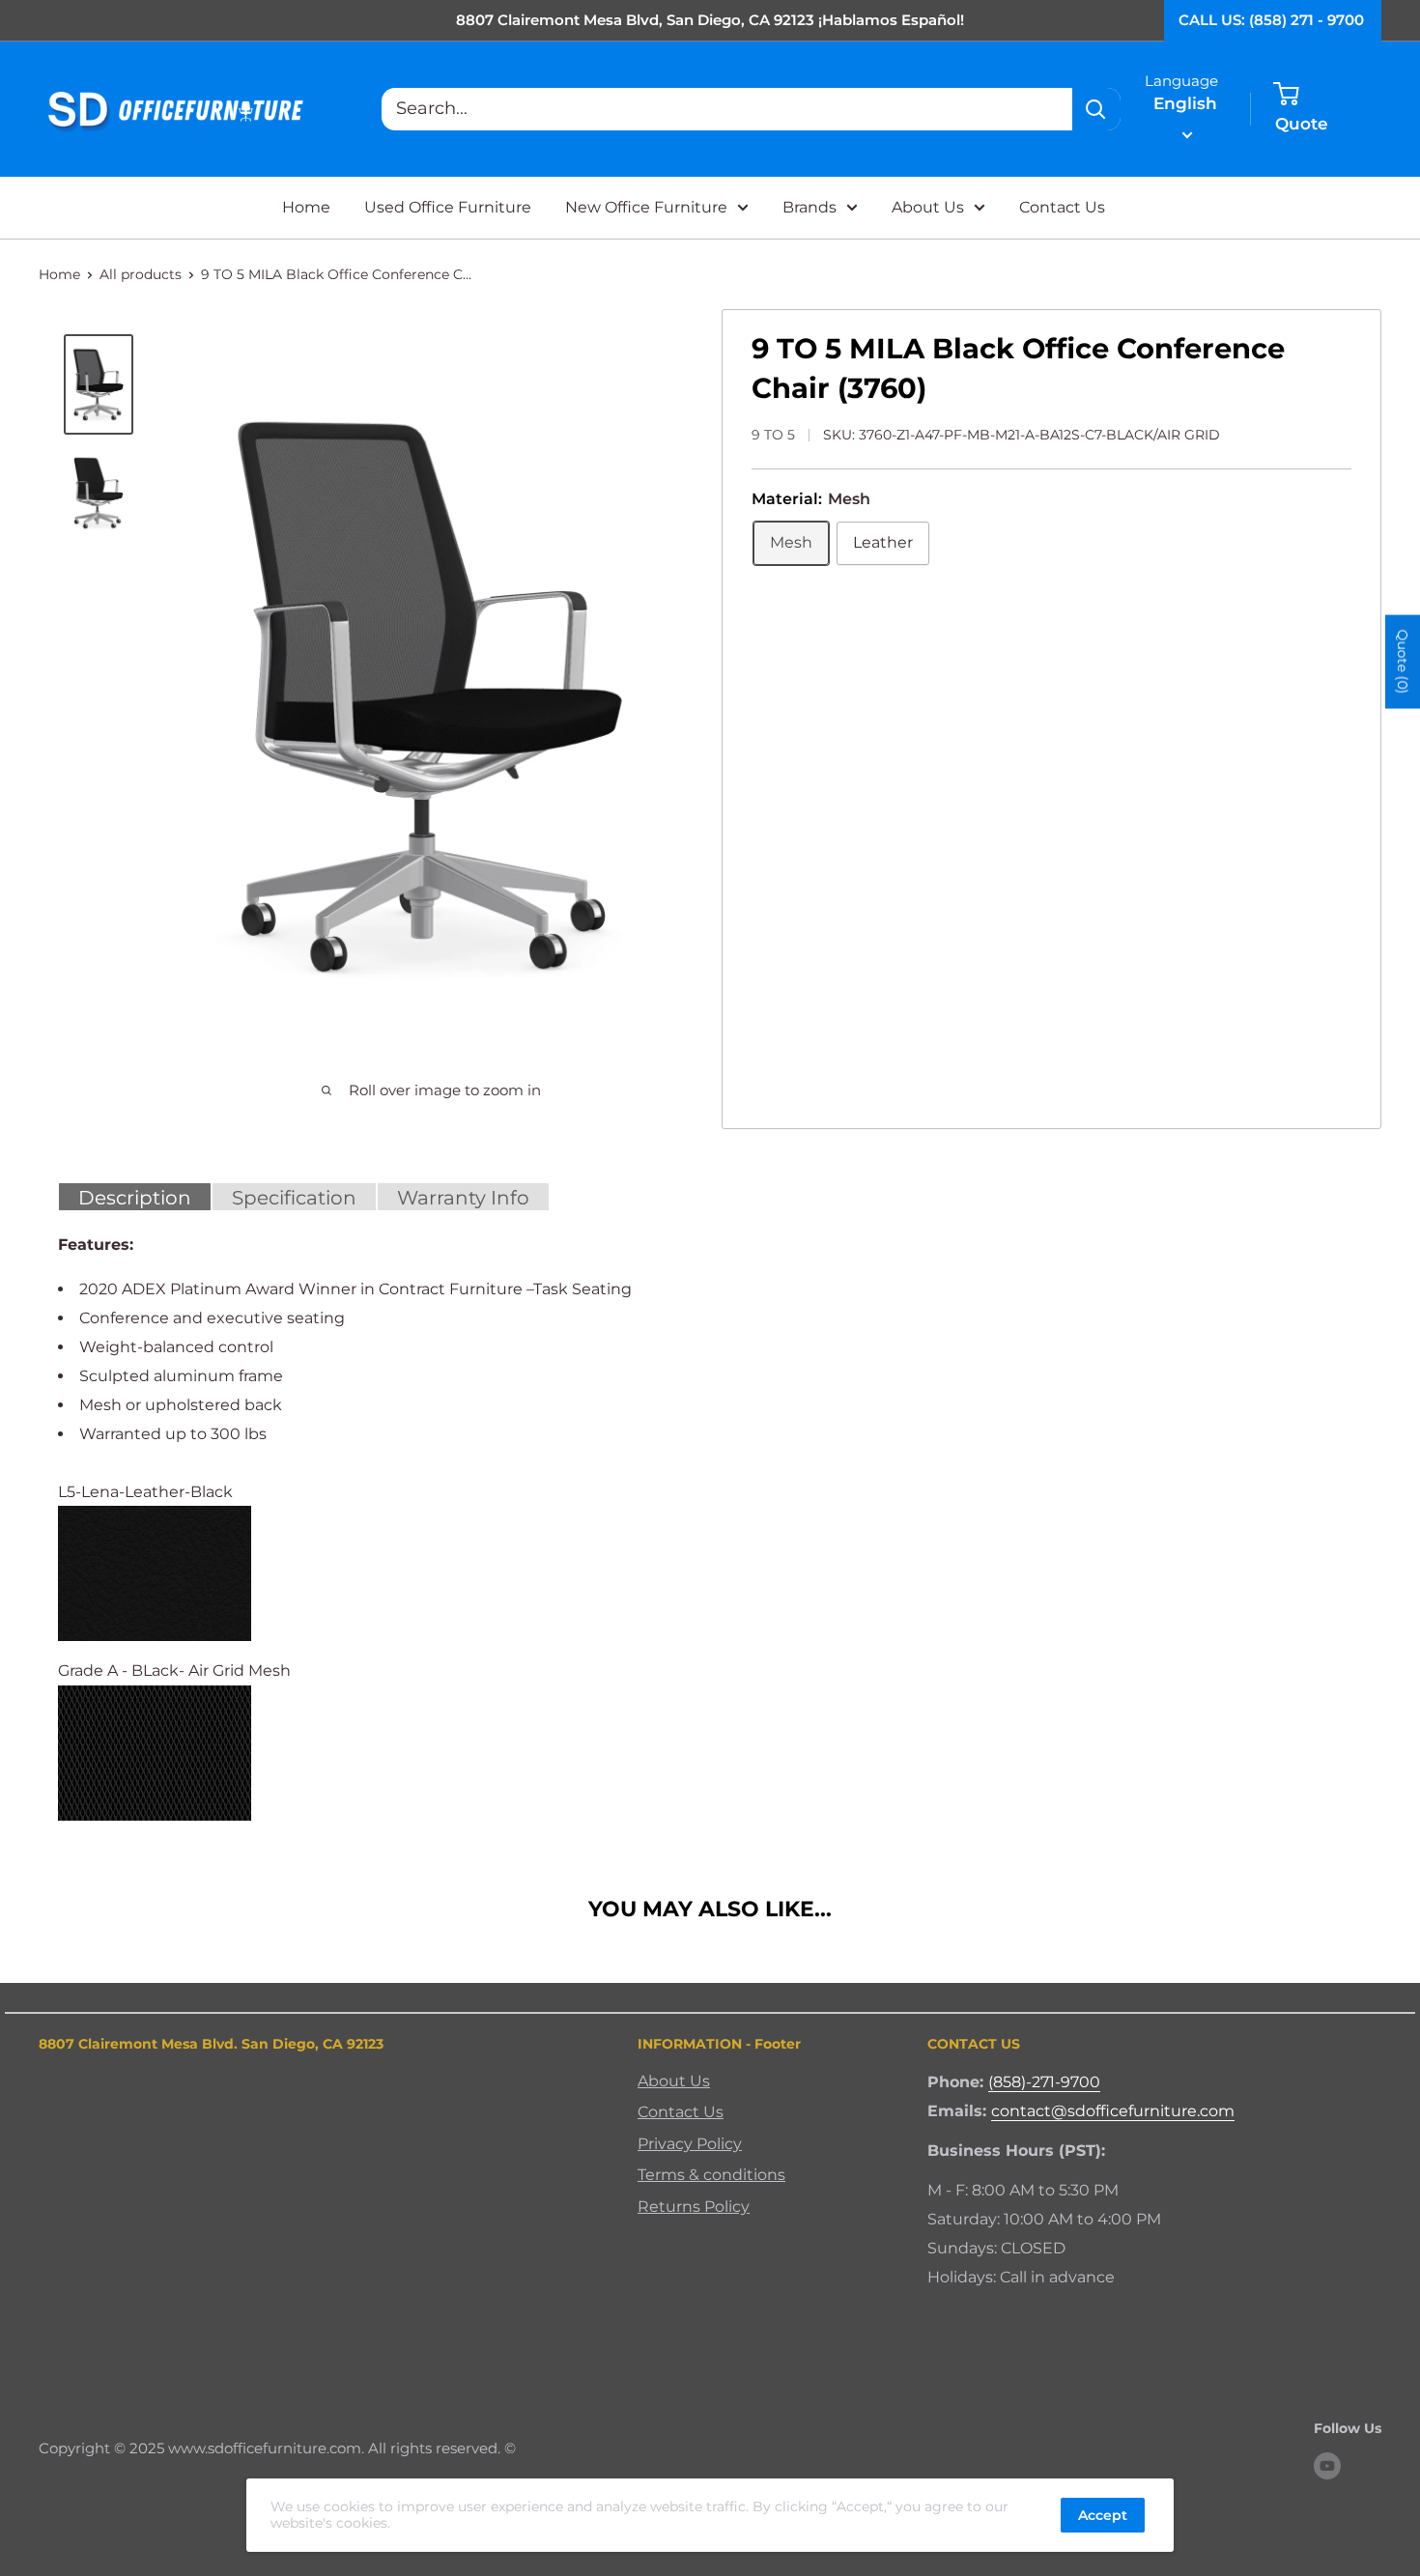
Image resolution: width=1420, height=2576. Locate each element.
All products (141, 274)
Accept (1103, 2515)
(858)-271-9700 (1044, 2082)
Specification (294, 1198)
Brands (809, 207)
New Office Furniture (646, 207)
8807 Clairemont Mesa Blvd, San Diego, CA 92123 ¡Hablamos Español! (710, 20)
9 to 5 (773, 435)
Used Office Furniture (448, 207)
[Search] (1096, 109)
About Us (928, 207)
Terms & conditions (711, 2175)
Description (135, 1198)
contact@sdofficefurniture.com (1113, 2111)
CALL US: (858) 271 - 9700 (1271, 20)
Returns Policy (694, 2207)
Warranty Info (463, 1198)
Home (306, 207)
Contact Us (1062, 207)
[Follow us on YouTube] (1327, 2465)
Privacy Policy (690, 2144)
